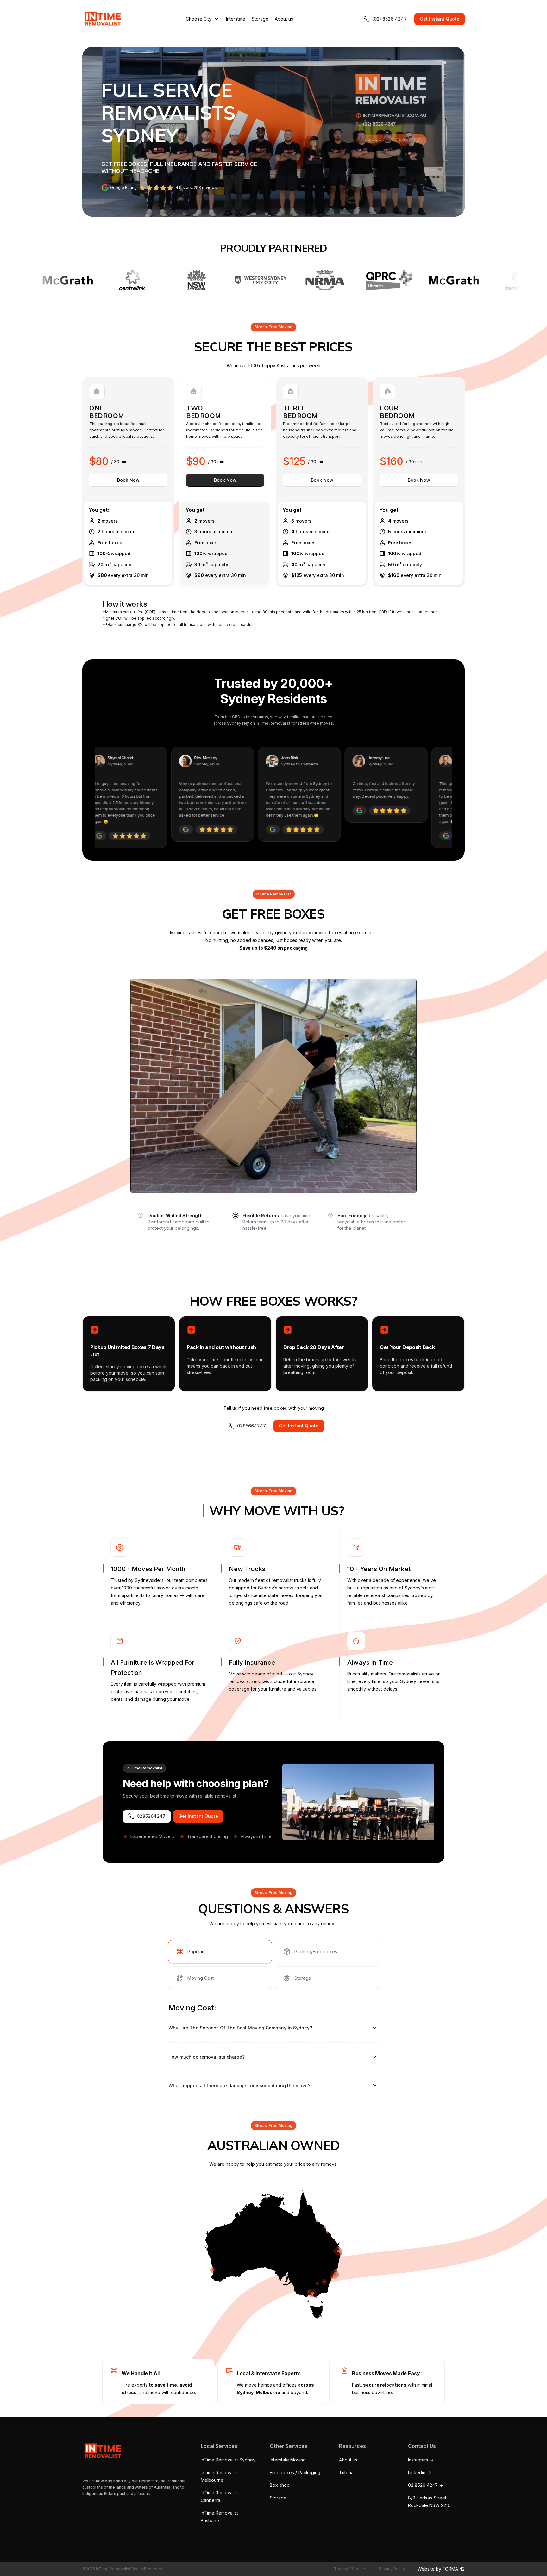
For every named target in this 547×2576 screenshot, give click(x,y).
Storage (260, 19)
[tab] (220, 1952)
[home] (101, 19)
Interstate (236, 19)
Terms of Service (350, 2569)
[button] (203, 19)
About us (284, 19)
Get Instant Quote (440, 19)
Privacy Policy (392, 2569)
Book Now (128, 480)
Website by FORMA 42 (441, 2569)
